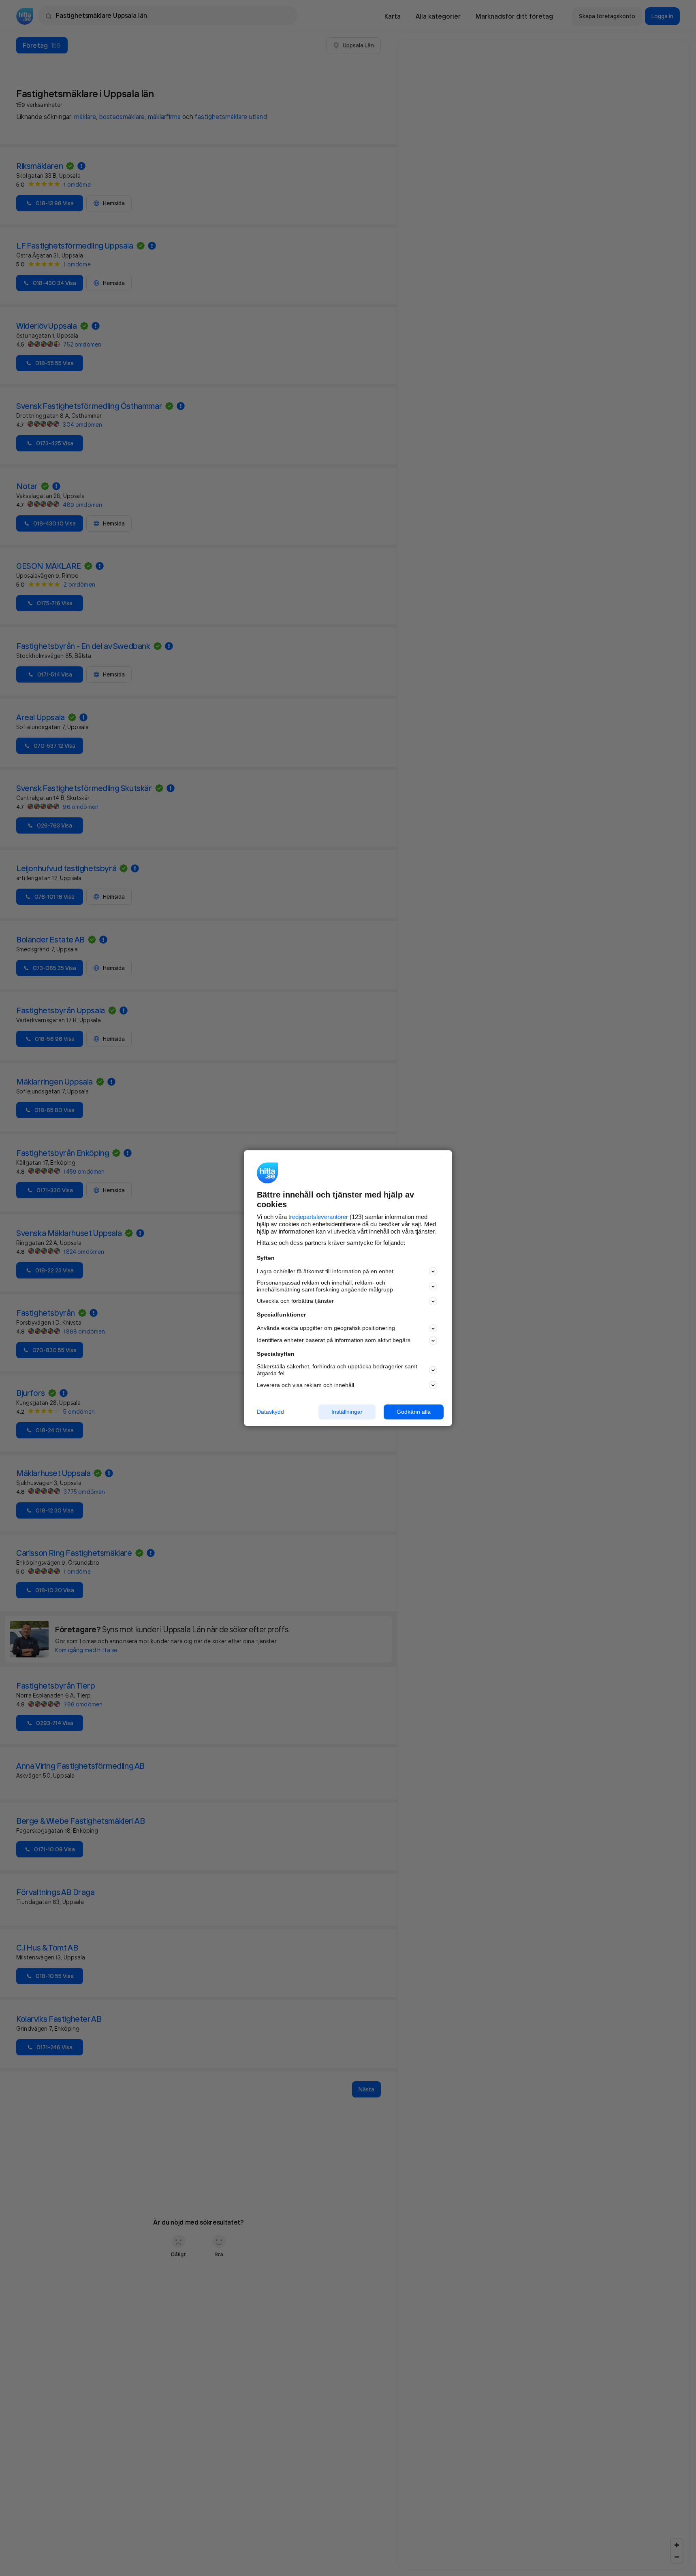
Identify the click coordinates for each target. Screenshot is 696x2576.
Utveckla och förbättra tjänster (295, 1301)
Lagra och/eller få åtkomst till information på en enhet (325, 1271)
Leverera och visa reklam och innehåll (305, 1385)
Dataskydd (270, 1412)
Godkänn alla (414, 1412)
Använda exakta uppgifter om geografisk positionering (326, 1328)
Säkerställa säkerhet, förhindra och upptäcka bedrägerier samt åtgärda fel (337, 1370)
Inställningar (347, 1412)
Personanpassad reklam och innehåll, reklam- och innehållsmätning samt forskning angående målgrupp (325, 1286)
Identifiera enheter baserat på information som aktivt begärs (334, 1340)
